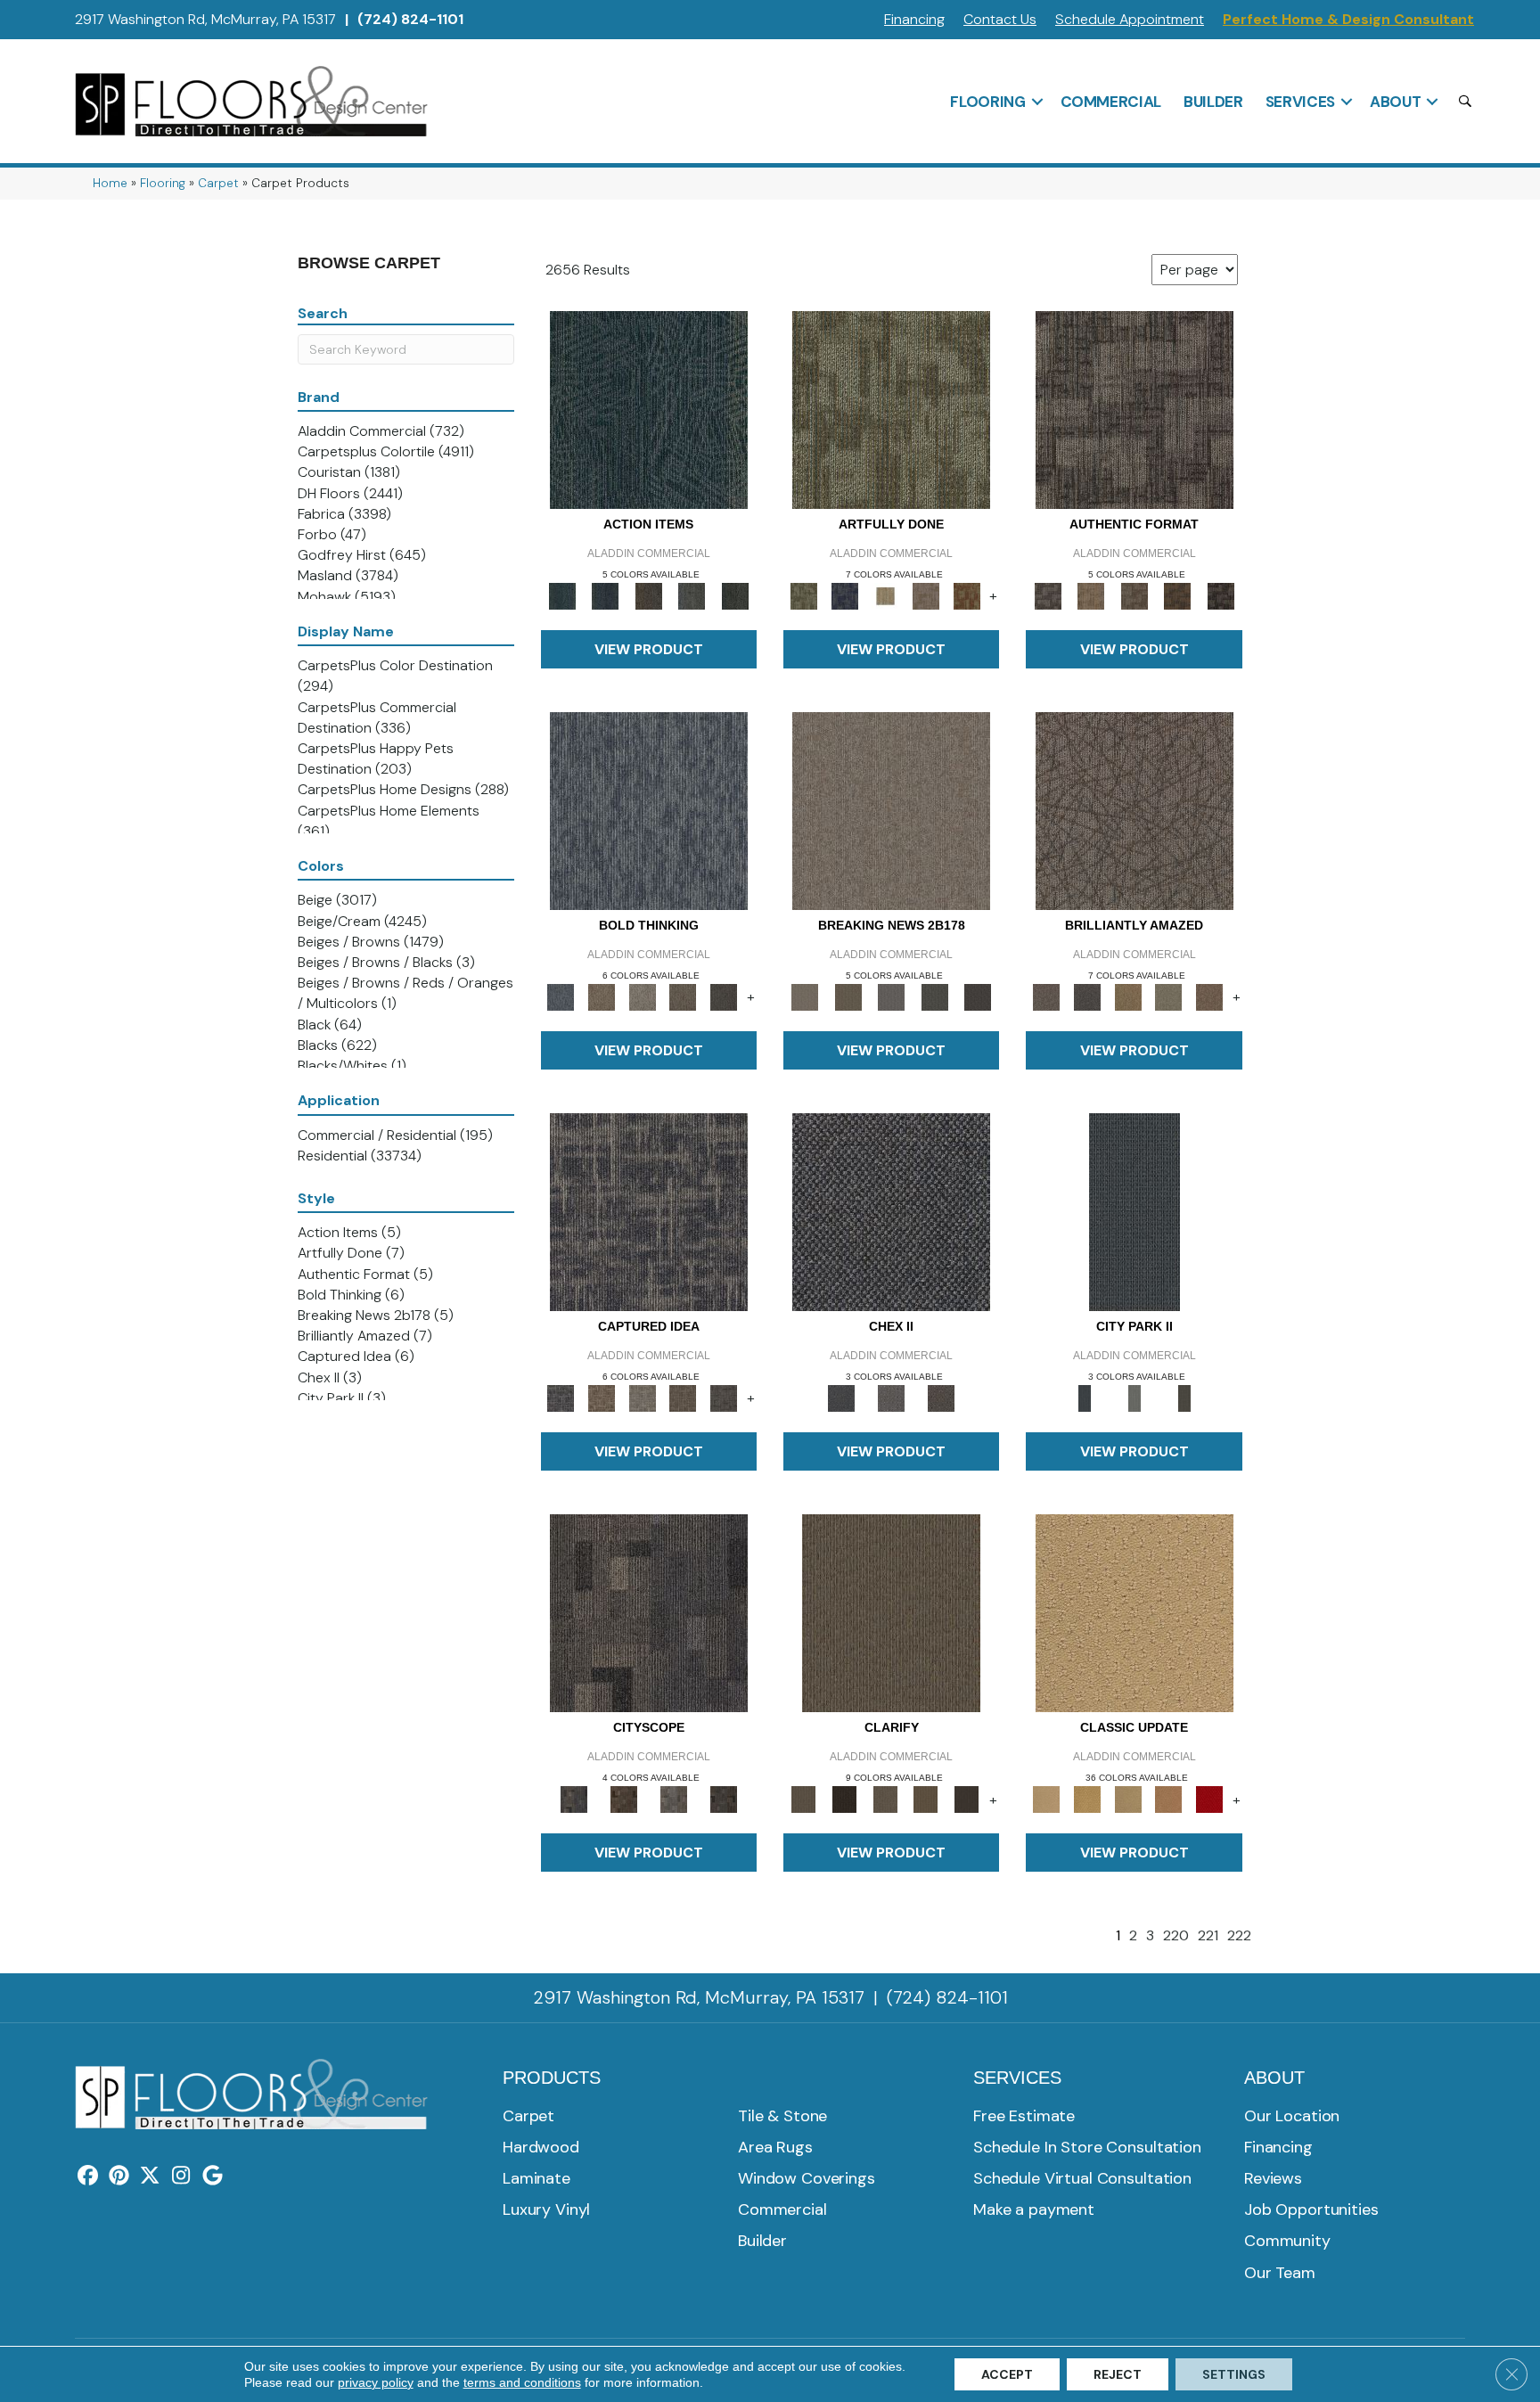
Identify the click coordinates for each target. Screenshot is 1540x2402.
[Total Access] (978, 996)
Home (110, 183)
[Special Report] (848, 996)
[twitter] (150, 2177)
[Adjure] (967, 1799)
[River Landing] (891, 1211)
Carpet (218, 183)
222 (1239, 1935)
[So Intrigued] (1135, 810)
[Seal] (724, 996)
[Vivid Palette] (967, 595)
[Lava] (643, 996)
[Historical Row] (941, 1397)
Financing (914, 19)
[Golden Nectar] (1087, 1799)
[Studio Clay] (1169, 1799)
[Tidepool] (649, 409)
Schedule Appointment (1130, 19)
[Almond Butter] (1128, 1799)
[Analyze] (845, 1799)
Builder (1213, 102)
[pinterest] (119, 2177)
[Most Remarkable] (845, 595)
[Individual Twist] (1134, 595)
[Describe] (885, 1799)
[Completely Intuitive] (1128, 996)
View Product (649, 649)
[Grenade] (602, 996)
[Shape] (649, 810)
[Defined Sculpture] (1091, 595)
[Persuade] (926, 1799)
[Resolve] (891, 1613)
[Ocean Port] (605, 595)
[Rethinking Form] (1178, 595)
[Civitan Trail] (624, 1799)
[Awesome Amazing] (926, 595)
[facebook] (88, 2177)
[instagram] (181, 2177)
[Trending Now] (891, 810)
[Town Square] (891, 1397)
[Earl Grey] (692, 595)
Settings (1234, 2374)
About (1395, 102)
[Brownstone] (648, 595)
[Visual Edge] (1135, 409)
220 (1176, 1935)
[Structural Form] (1221, 595)
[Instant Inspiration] (1209, 996)
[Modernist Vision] (885, 595)
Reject (1118, 2374)
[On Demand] (934, 996)
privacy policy (376, 2382)
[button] (1037, 102)
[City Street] (735, 595)
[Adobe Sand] (1135, 1613)
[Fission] (684, 996)
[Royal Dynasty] (1209, 1799)
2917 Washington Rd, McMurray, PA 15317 (205, 19)
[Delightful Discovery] (891, 409)
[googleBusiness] (213, 2177)
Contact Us (1000, 19)
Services (1300, 102)
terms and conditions (522, 2382)
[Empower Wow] (1169, 996)
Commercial (1111, 102)
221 (1208, 1935)
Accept (1007, 2374)
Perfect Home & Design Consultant (1348, 19)
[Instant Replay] (892, 996)
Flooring (987, 102)
